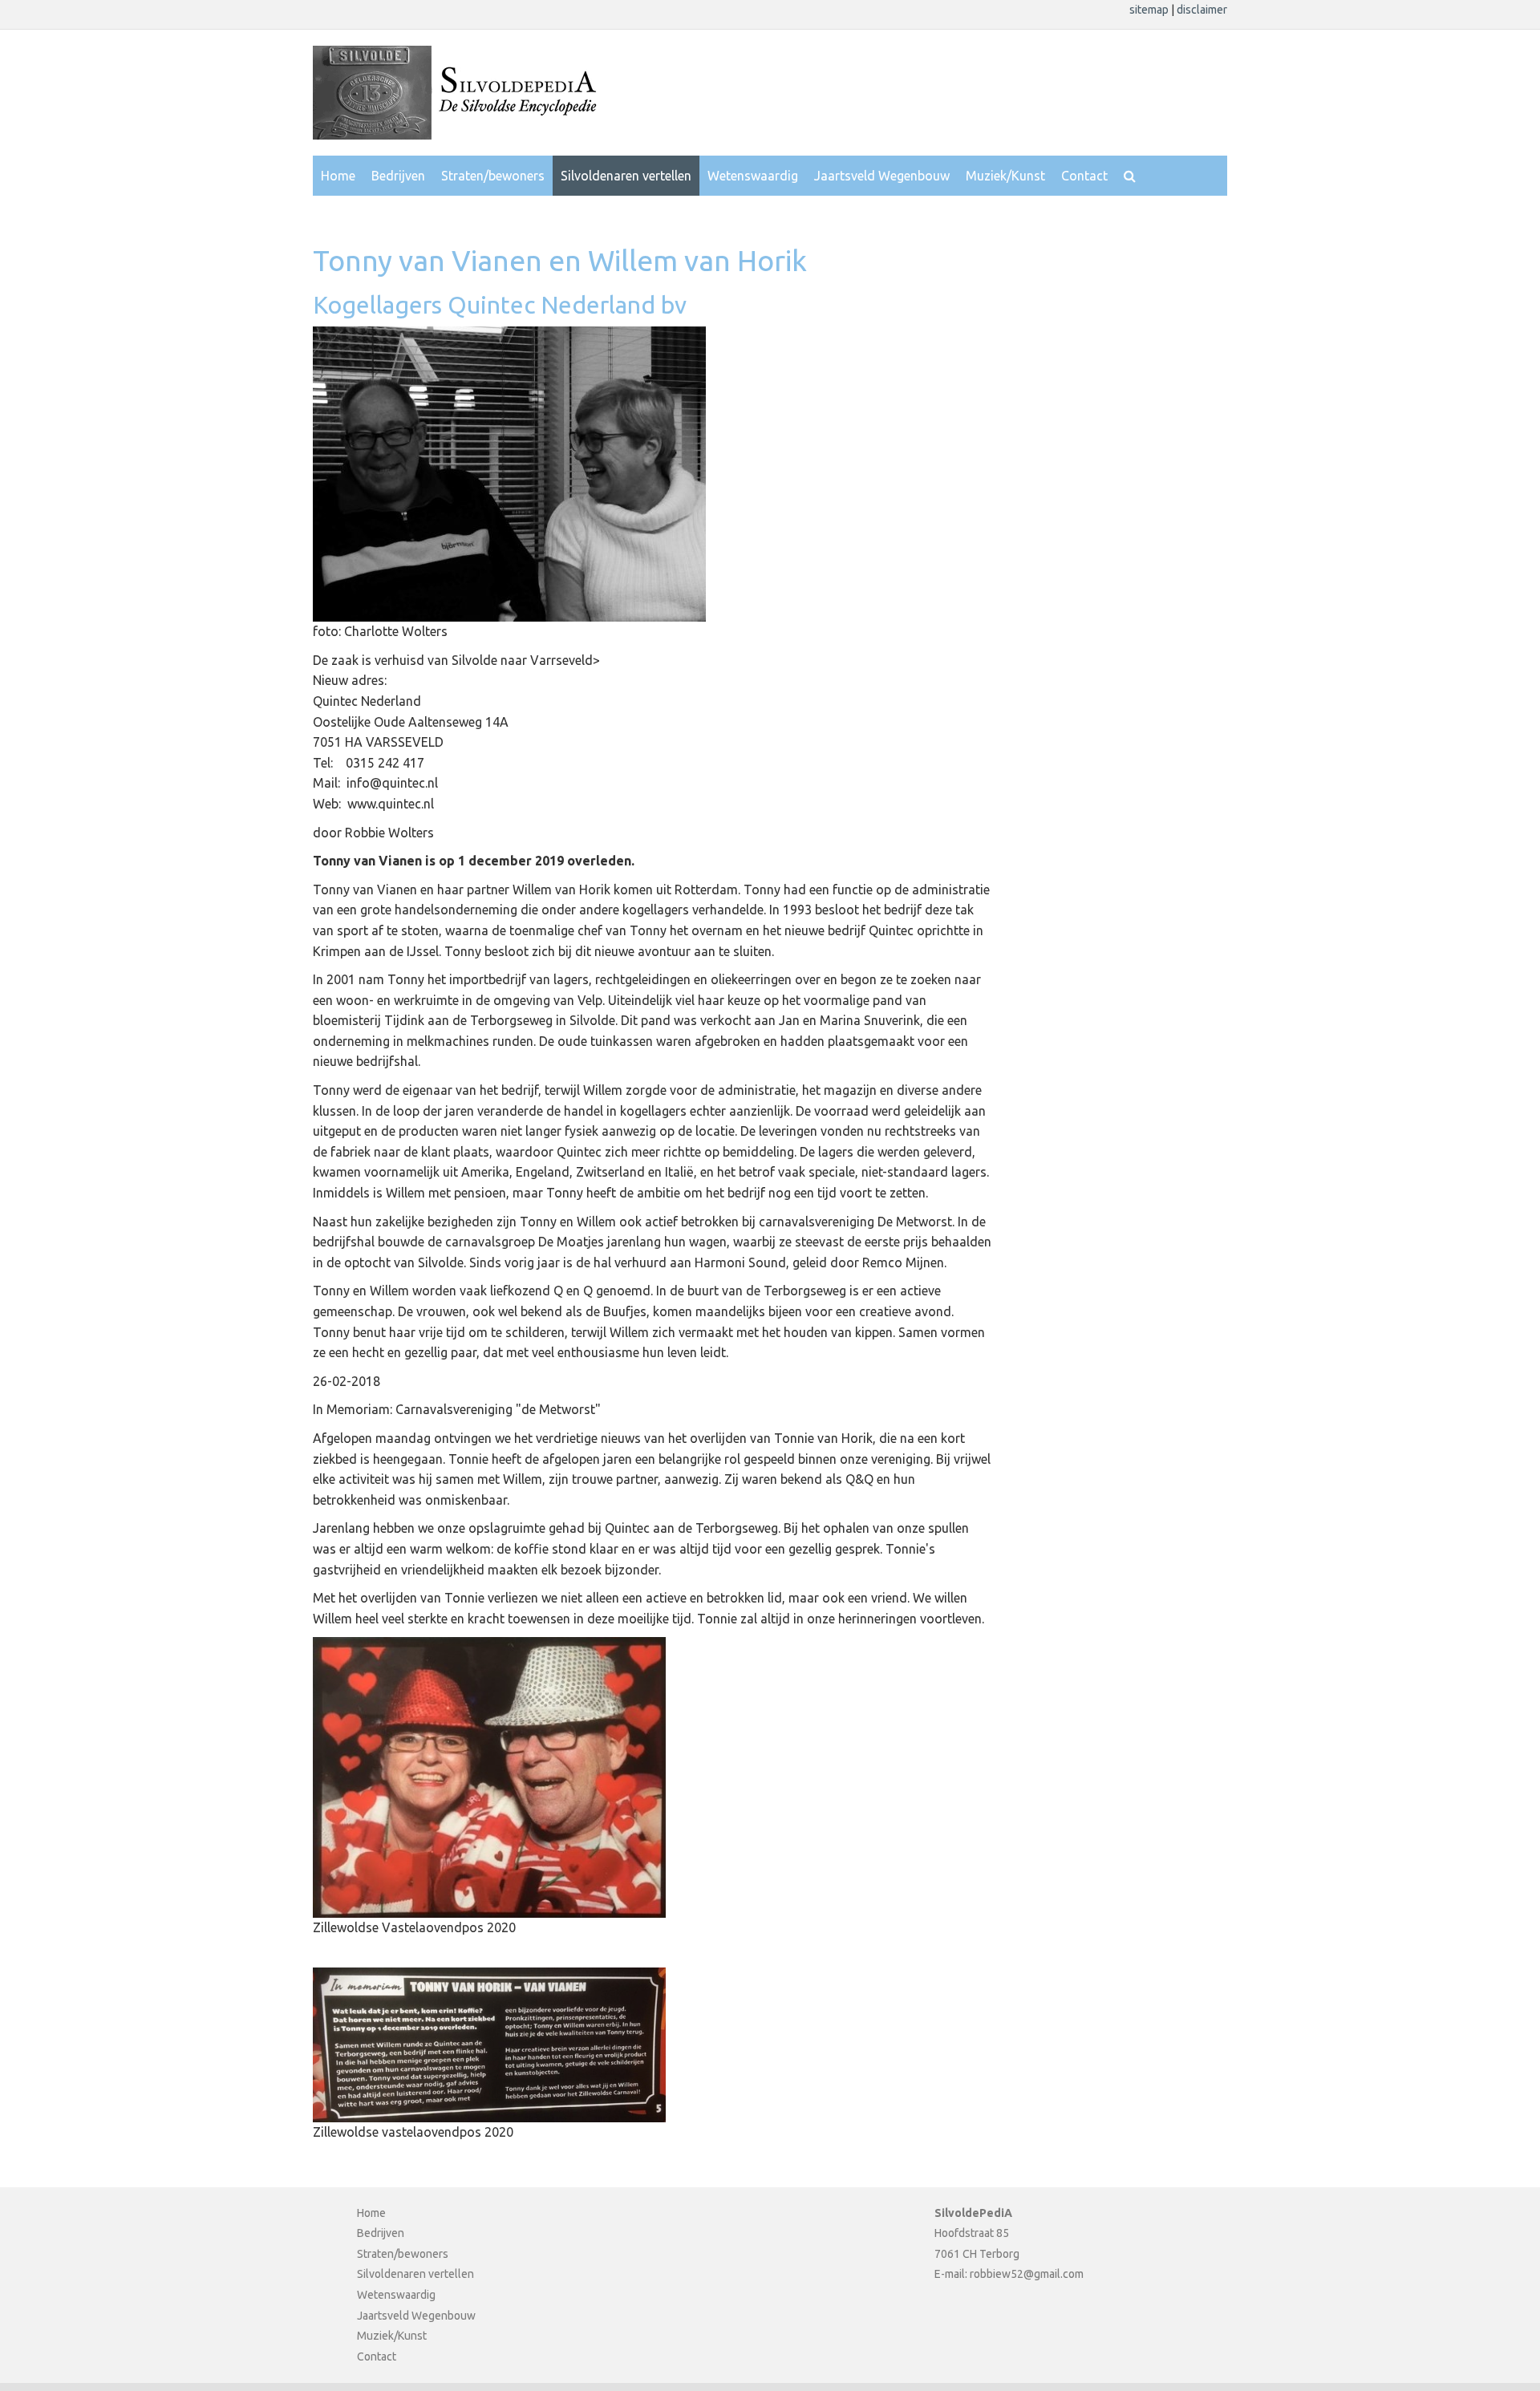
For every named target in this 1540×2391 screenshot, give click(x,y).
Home (338, 176)
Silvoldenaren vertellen (626, 176)
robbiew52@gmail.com (1027, 2274)
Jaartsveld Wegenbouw (882, 176)
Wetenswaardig (753, 176)
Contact (1084, 176)
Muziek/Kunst (1005, 176)
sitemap (1150, 10)
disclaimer (1202, 10)
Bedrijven (398, 176)
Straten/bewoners (493, 176)
